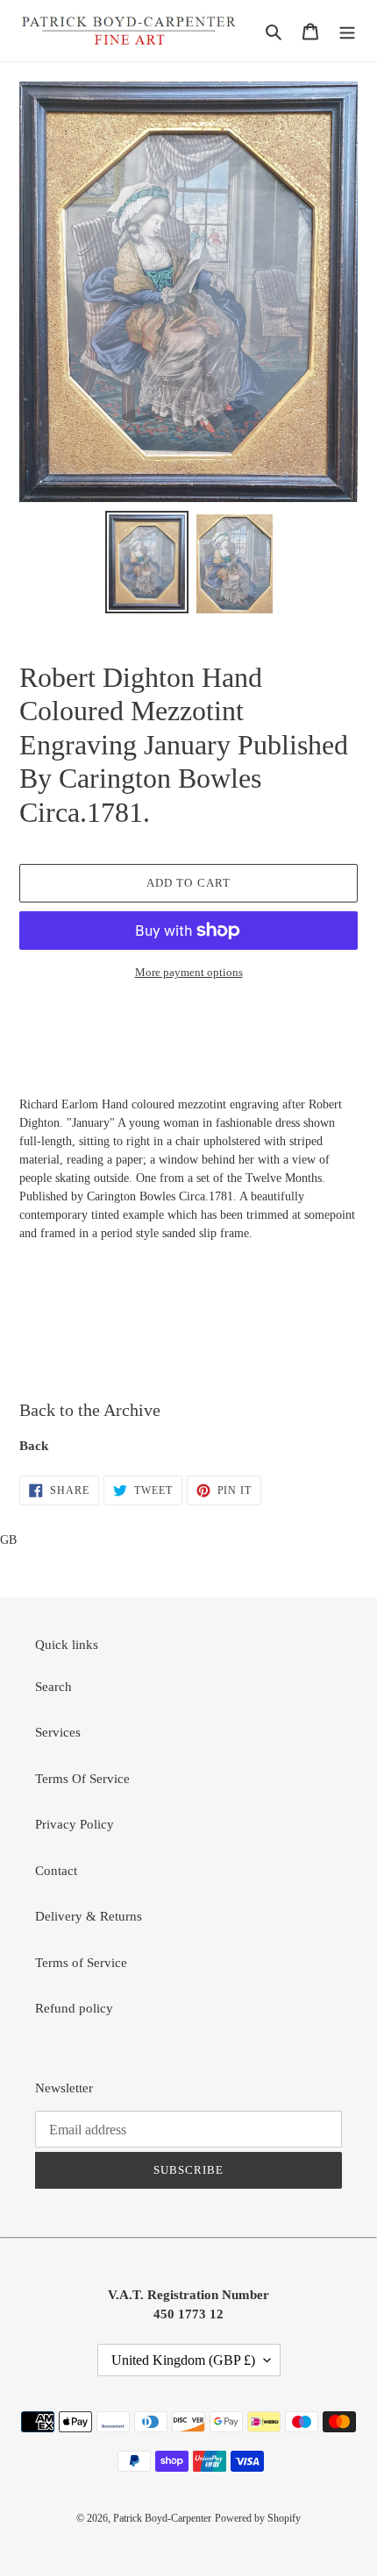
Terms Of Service (82, 1779)
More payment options (189, 972)
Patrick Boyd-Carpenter (162, 2518)
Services (58, 1732)
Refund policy (74, 2008)
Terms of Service (81, 1963)
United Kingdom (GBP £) (183, 2360)
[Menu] (347, 31)
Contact (56, 1871)
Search (53, 1687)
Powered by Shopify (258, 2518)
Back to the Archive (90, 1410)
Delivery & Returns (89, 1916)
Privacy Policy (75, 1824)
